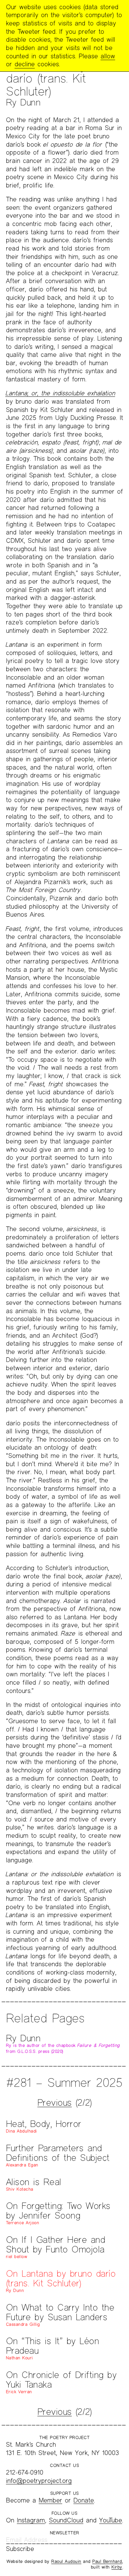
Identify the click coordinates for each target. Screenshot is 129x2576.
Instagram (31, 2520)
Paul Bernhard (107, 2561)
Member (50, 2500)
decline (25, 64)
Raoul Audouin (66, 2561)
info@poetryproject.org (39, 2481)
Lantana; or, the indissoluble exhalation (60, 393)
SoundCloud (66, 2520)
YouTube (111, 2520)
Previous (55, 2102)
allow (108, 56)
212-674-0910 (25, 2472)
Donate (84, 2500)
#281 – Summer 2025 (64, 2082)
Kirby (117, 2567)
